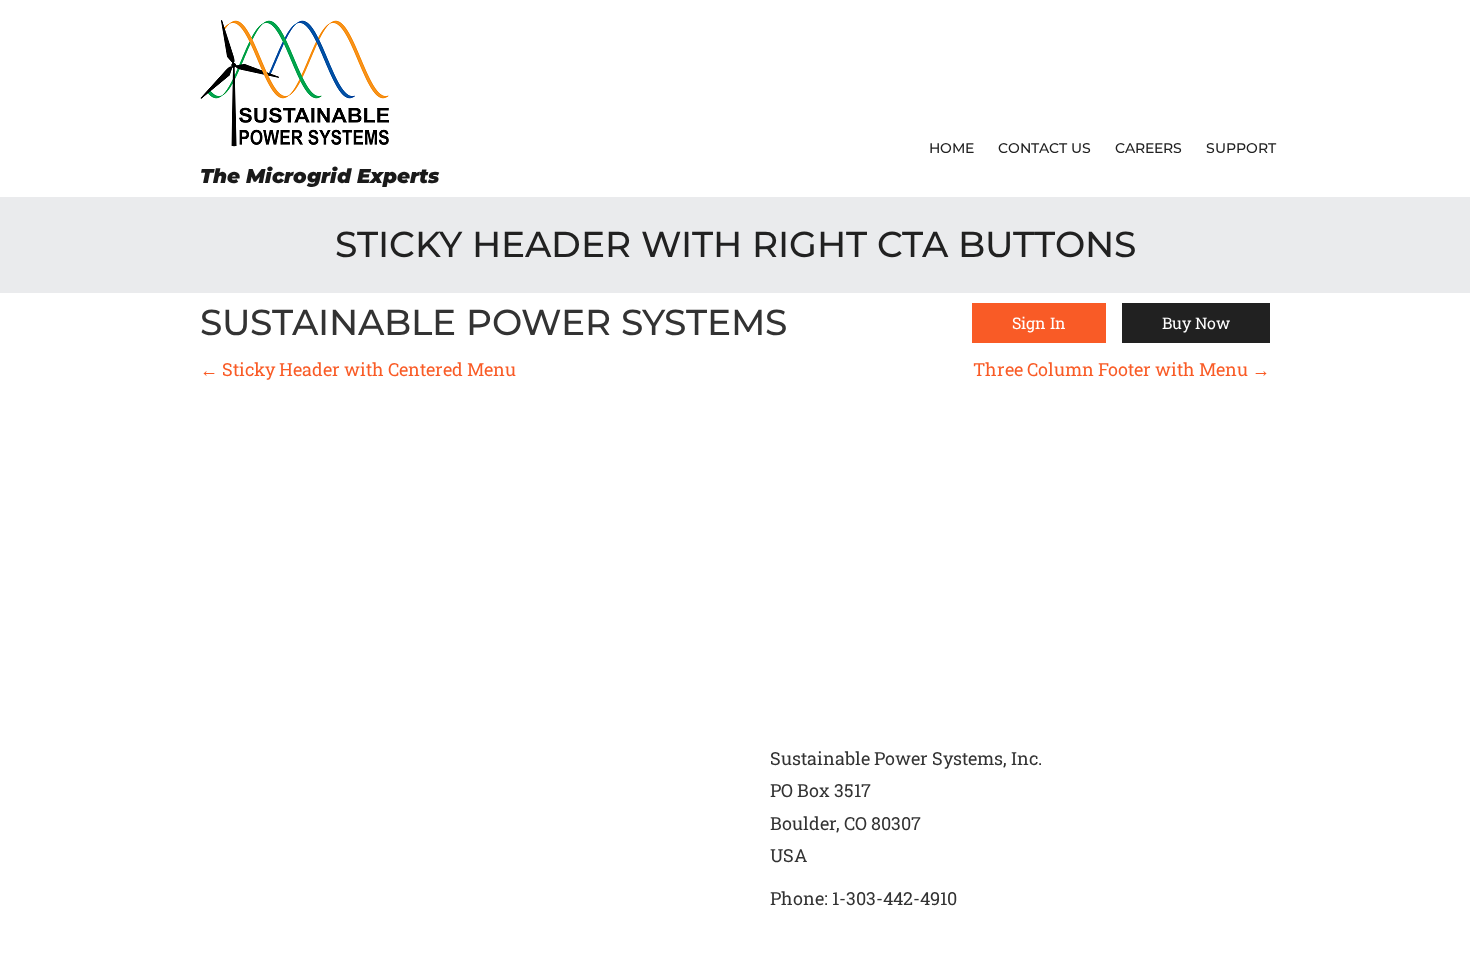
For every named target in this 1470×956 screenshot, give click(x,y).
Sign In (1039, 322)
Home (951, 148)
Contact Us (1044, 148)
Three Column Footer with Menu (1121, 369)
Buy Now (1196, 322)
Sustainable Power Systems (493, 323)
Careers (1148, 148)
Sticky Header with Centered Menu (358, 369)
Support (1241, 148)
